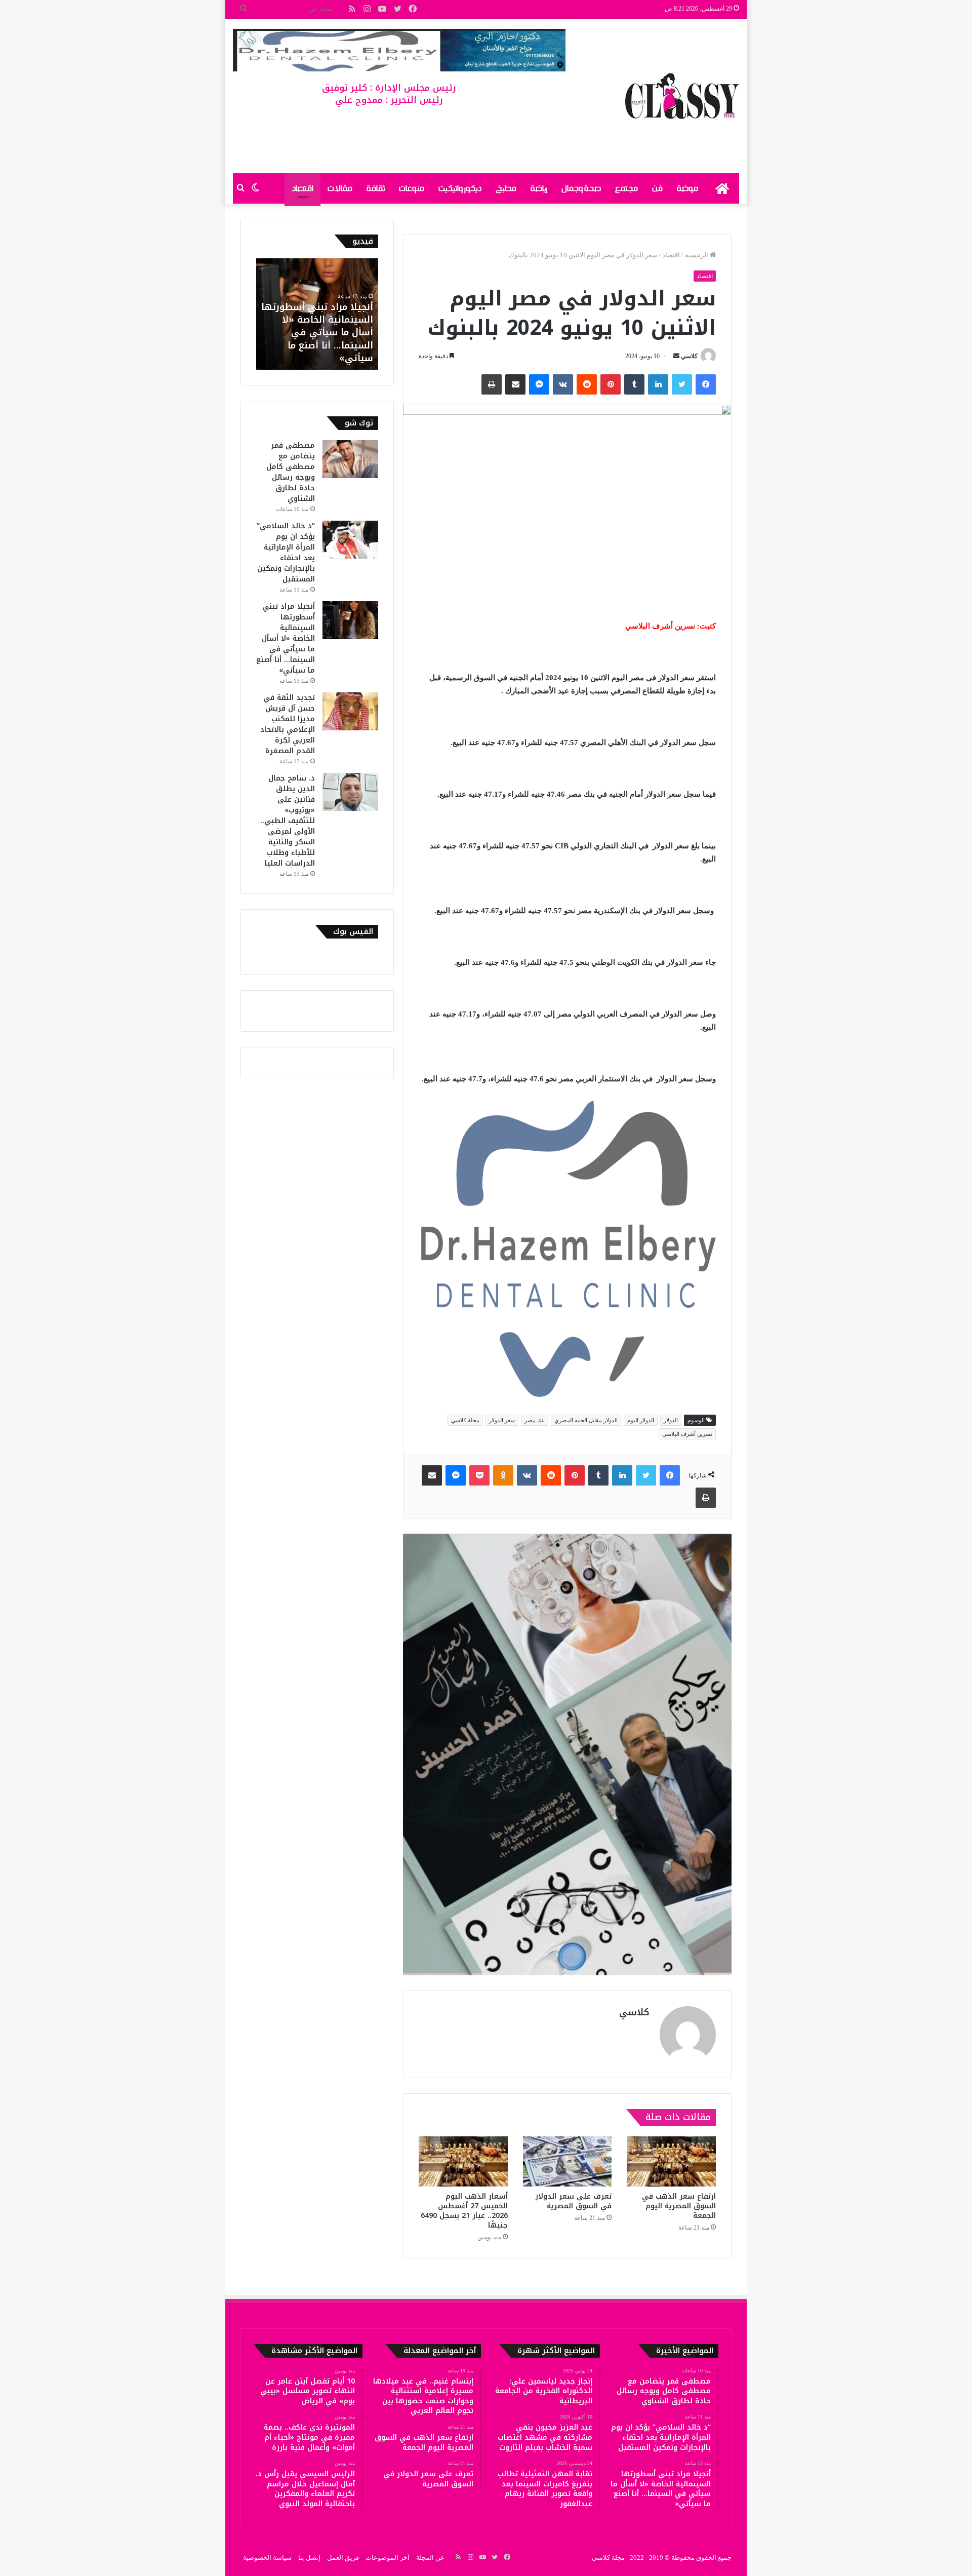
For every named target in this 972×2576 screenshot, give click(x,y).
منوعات (412, 188)
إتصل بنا (309, 2558)
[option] (317, 314)
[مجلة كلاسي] (682, 96)
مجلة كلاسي (465, 1420)
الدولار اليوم (641, 1420)
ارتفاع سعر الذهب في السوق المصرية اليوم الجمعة (679, 2206)
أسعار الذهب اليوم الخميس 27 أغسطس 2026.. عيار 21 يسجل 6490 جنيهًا (464, 2211)
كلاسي (689, 356)
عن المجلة (430, 2558)
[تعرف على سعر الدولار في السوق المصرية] (568, 2161)
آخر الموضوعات (388, 2558)
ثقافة (376, 188)
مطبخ (506, 188)
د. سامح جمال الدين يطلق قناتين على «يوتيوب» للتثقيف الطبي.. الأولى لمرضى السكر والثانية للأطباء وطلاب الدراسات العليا (288, 821)
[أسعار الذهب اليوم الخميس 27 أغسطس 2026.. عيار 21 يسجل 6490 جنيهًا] (463, 2161)
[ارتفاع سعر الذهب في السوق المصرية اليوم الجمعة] (671, 2161)
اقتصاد (302, 188)
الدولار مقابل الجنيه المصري (586, 1420)
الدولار (671, 1420)
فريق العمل (343, 2558)
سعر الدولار (502, 1420)
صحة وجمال (581, 188)
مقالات (340, 188)
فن (657, 188)
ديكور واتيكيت (460, 188)
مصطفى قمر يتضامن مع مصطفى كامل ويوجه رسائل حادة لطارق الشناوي (291, 472)
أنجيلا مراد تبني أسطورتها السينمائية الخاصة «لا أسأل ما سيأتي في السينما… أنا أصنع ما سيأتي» (317, 333)
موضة (687, 188)
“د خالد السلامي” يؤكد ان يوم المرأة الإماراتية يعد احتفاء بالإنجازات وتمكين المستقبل (286, 553)
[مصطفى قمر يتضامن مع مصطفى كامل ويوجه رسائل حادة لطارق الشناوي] (350, 459)
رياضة (539, 188)
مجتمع (626, 188)
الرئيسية (697, 255)
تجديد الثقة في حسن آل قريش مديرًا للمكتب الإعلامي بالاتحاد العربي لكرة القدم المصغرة (288, 724)
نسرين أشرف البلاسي (687, 1434)
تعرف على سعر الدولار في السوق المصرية (573, 2201)
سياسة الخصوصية (267, 2558)
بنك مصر (535, 1420)
